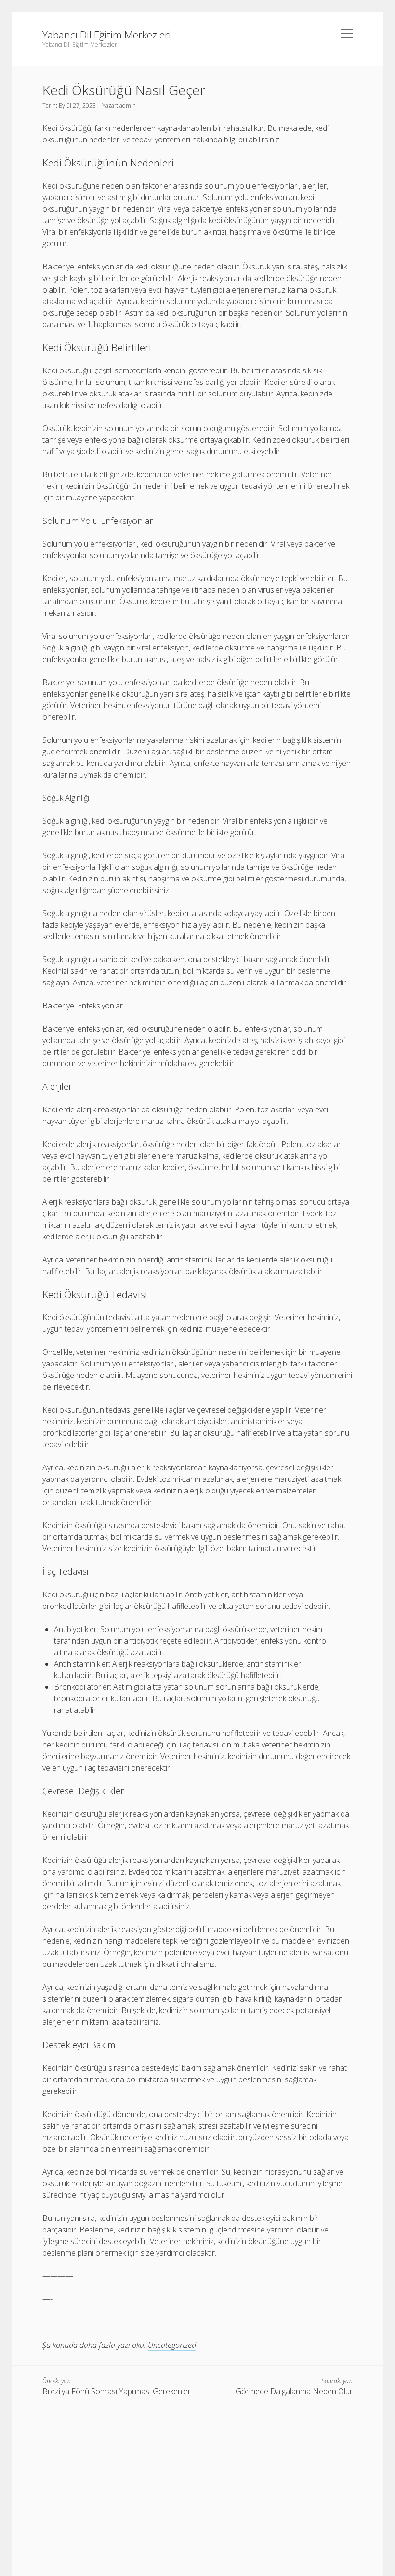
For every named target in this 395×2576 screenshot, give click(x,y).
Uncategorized (172, 2345)
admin (128, 106)
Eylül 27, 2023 (77, 106)
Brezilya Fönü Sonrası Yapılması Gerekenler (117, 2391)
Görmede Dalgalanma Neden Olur (294, 2391)
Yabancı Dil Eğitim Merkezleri (107, 35)
